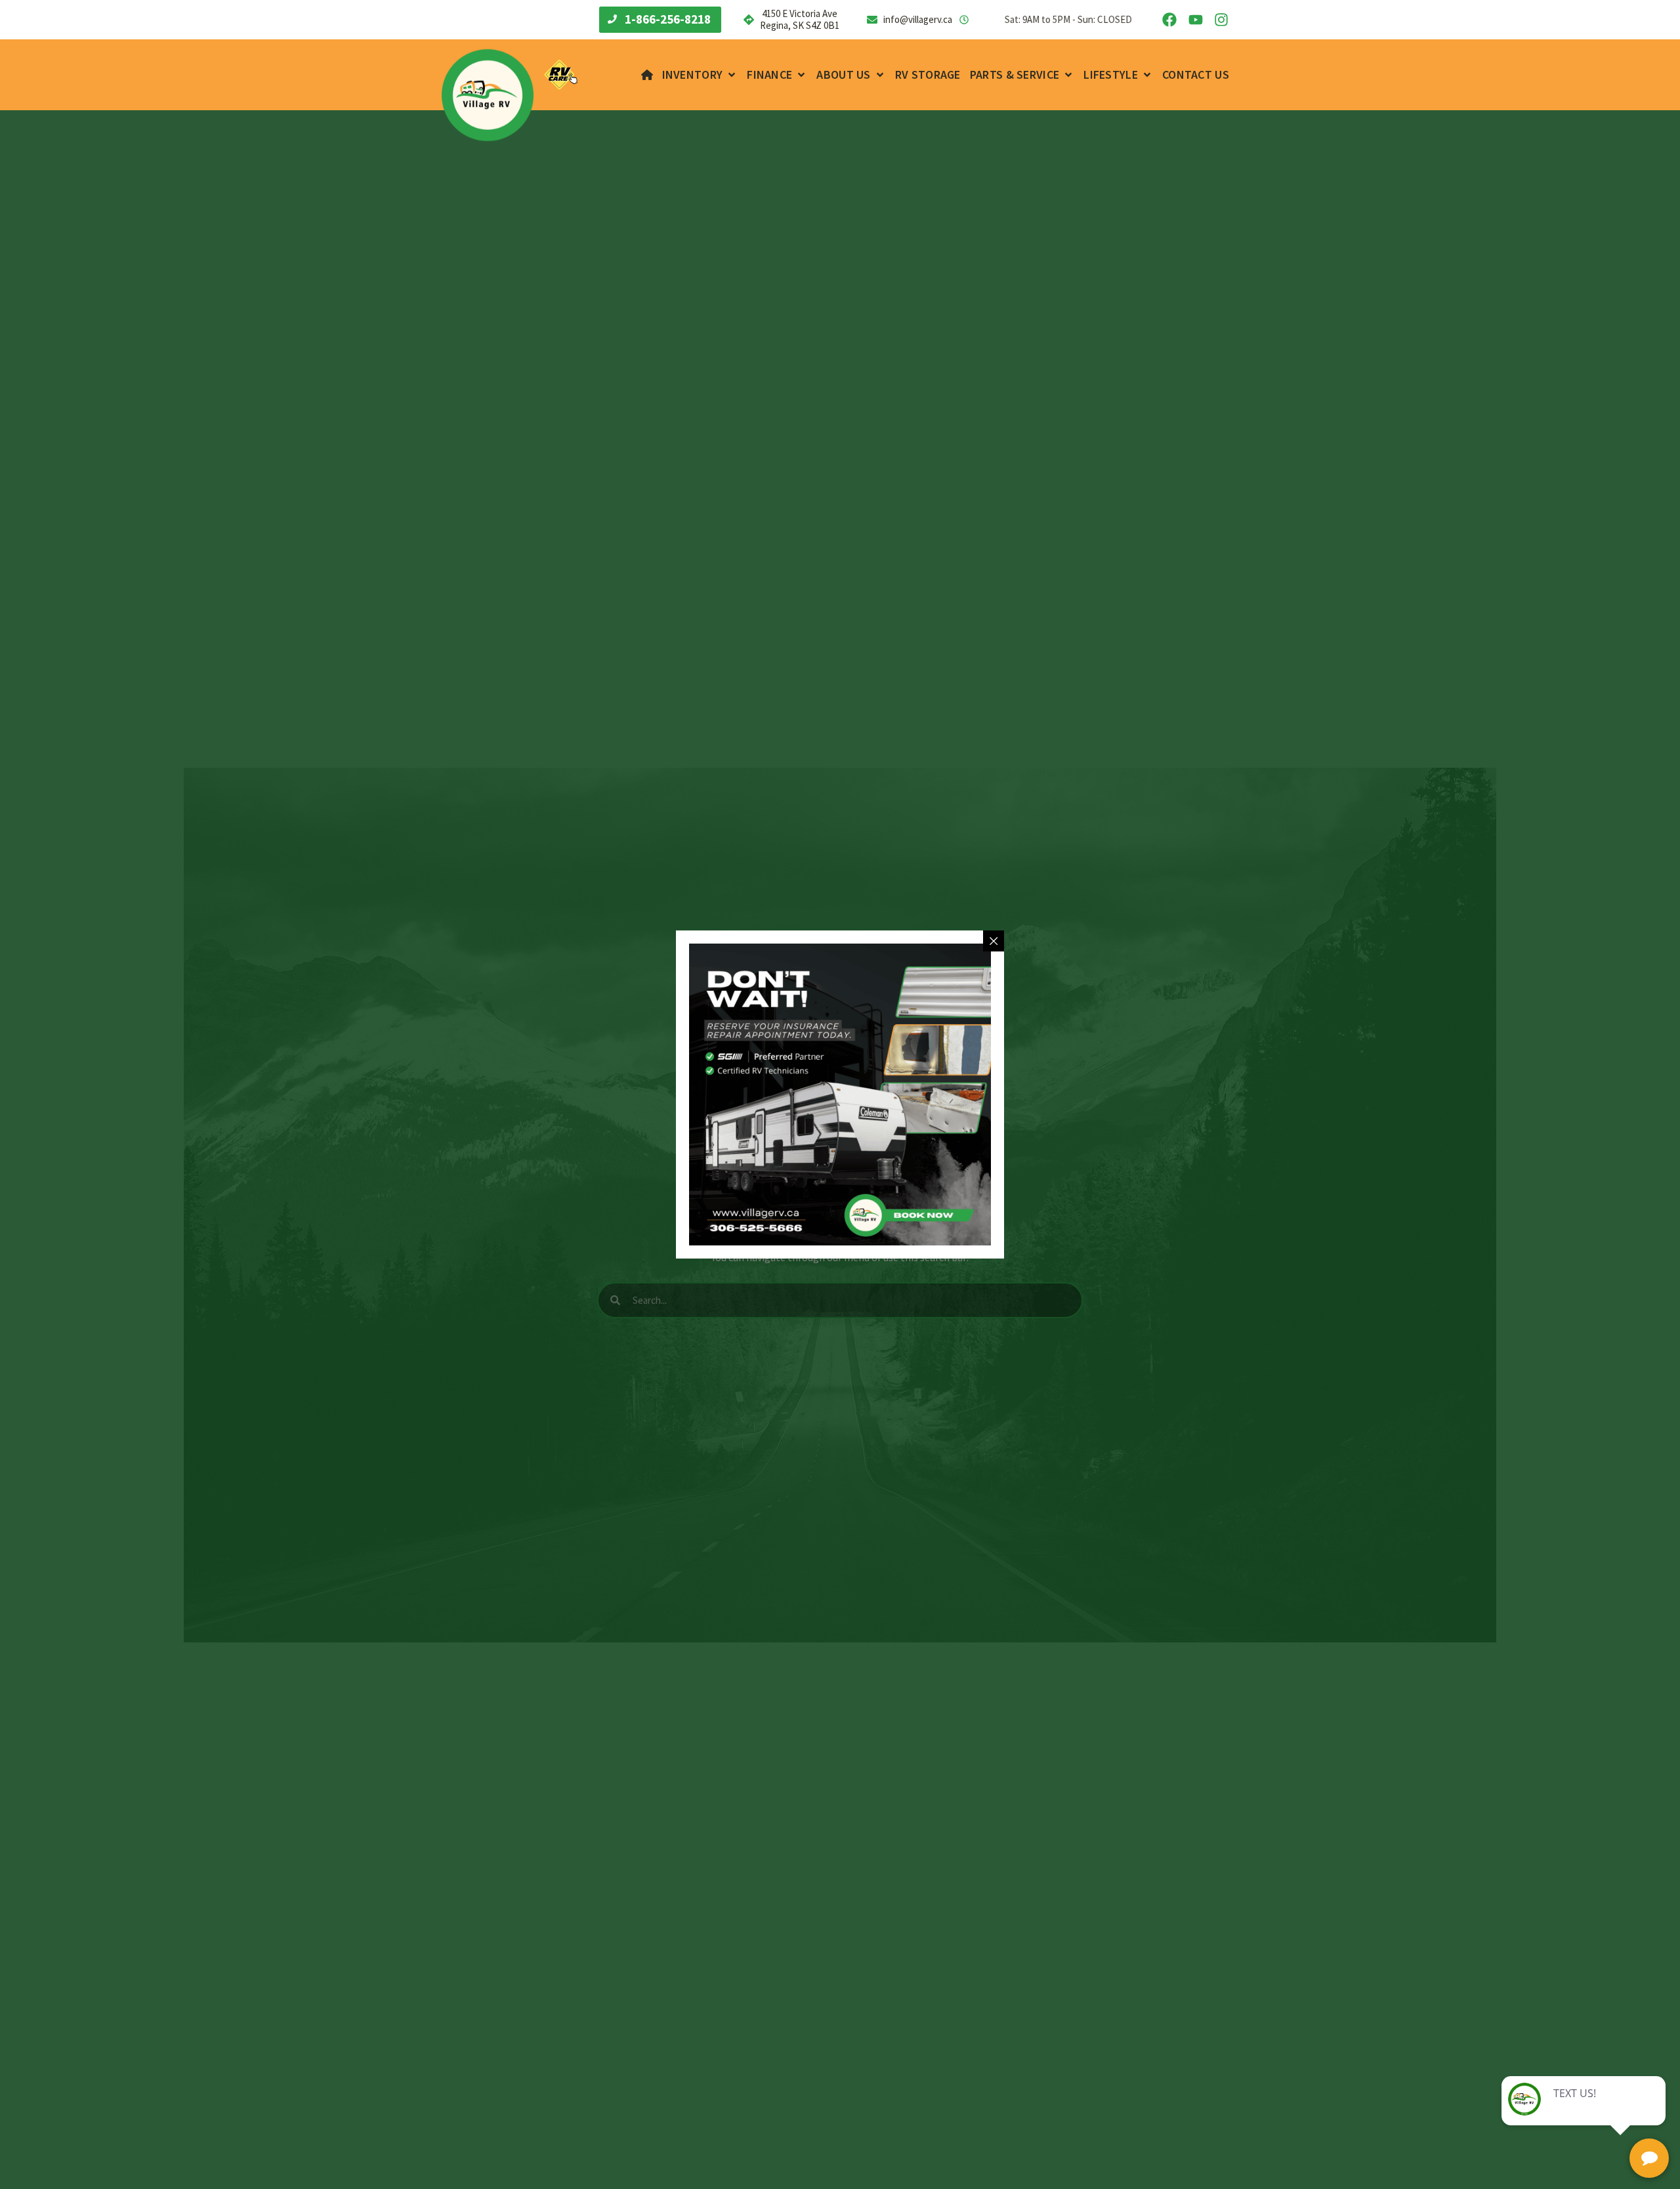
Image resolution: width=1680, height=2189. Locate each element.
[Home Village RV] (647, 75)
